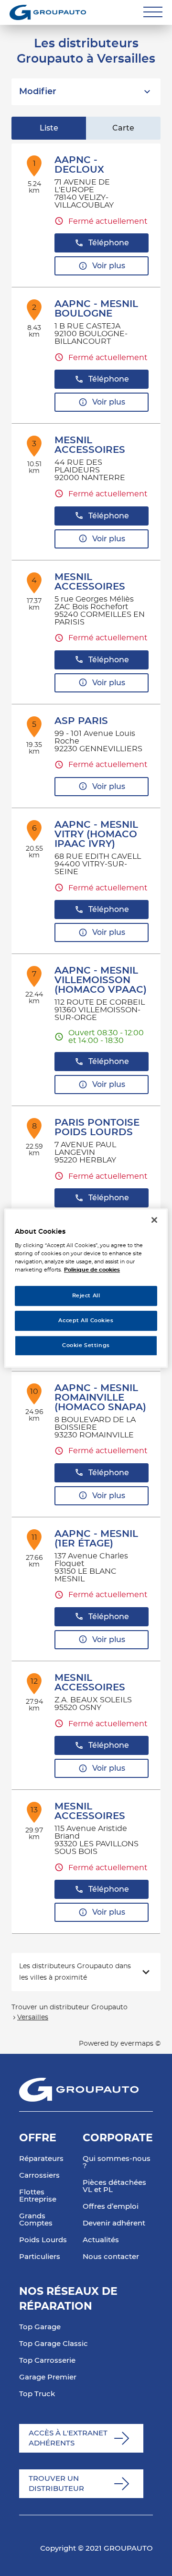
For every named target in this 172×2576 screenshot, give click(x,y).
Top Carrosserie (47, 2361)
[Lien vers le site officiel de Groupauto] (48, 12)
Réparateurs (41, 2159)
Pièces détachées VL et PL (114, 2186)
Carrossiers (39, 2176)
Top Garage (40, 2327)
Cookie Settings (86, 1345)
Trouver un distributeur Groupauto (70, 2007)
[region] (86, 1288)
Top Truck (37, 2394)
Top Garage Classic (54, 2344)
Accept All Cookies (86, 1321)
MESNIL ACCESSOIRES (90, 445)
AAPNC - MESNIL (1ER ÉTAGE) (96, 1539)
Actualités (101, 2240)
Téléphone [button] (109, 243)
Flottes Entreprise (38, 2196)
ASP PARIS (81, 721)
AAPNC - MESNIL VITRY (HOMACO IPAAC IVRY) (96, 834)
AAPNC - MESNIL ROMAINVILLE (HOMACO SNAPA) (100, 1398)
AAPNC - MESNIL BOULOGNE (96, 309)
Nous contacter (111, 2257)
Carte (123, 128)
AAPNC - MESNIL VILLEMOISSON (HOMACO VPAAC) (101, 980)
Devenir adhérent (114, 2223)
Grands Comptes (36, 2220)
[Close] (154, 1220)
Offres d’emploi (111, 2207)
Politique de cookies (92, 1270)
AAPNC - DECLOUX (79, 165)
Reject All (86, 1296)
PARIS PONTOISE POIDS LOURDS (97, 1128)
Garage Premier (48, 2377)
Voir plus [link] (109, 266)
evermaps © (140, 2044)
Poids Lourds (43, 2240)
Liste (49, 128)
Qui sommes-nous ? (117, 2162)
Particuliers (40, 2257)
